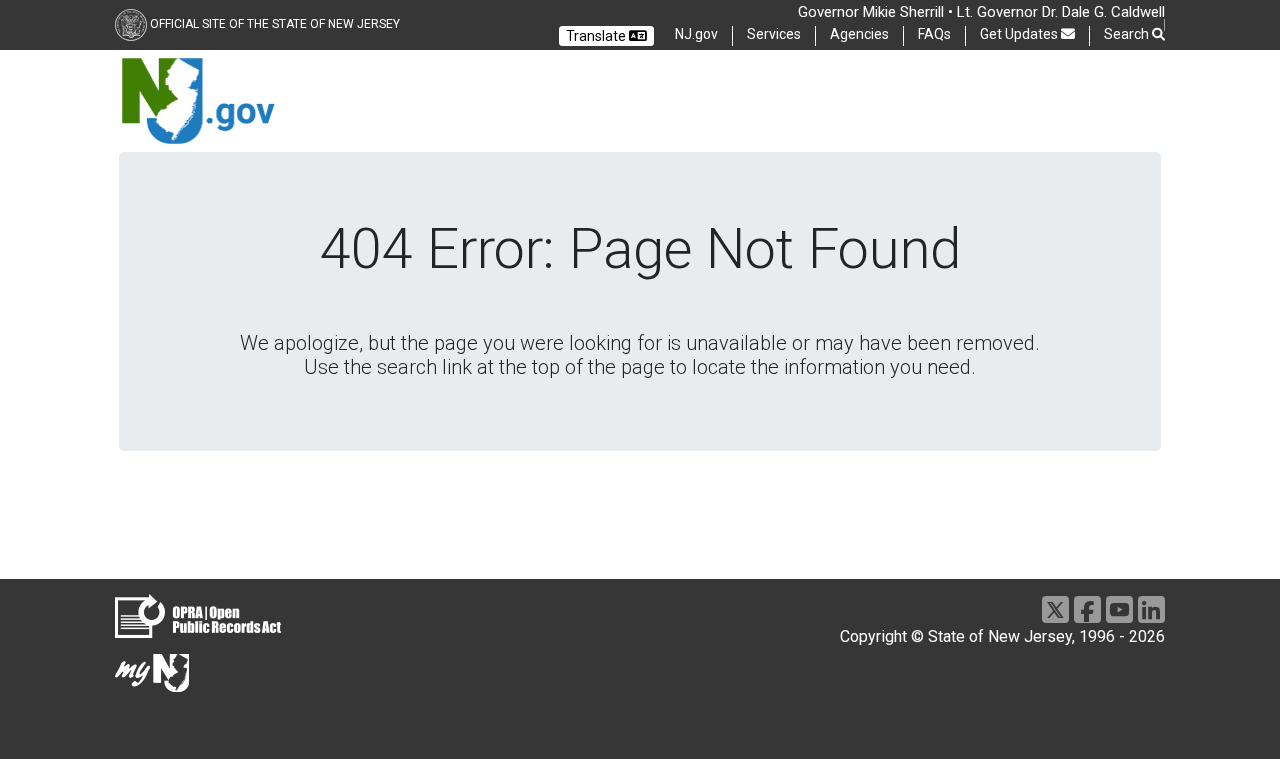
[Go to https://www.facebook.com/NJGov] (1087, 609)
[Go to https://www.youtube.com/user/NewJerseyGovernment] (1119, 609)
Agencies (859, 34)
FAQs (934, 34)
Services (774, 34)
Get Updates (1020, 34)
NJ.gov (696, 34)
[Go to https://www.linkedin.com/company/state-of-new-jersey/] (1151, 609)
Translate (597, 36)
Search (1128, 34)
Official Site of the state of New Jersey (274, 24)
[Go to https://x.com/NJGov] (1055, 609)
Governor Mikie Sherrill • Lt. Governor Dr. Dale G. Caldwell (981, 12)
